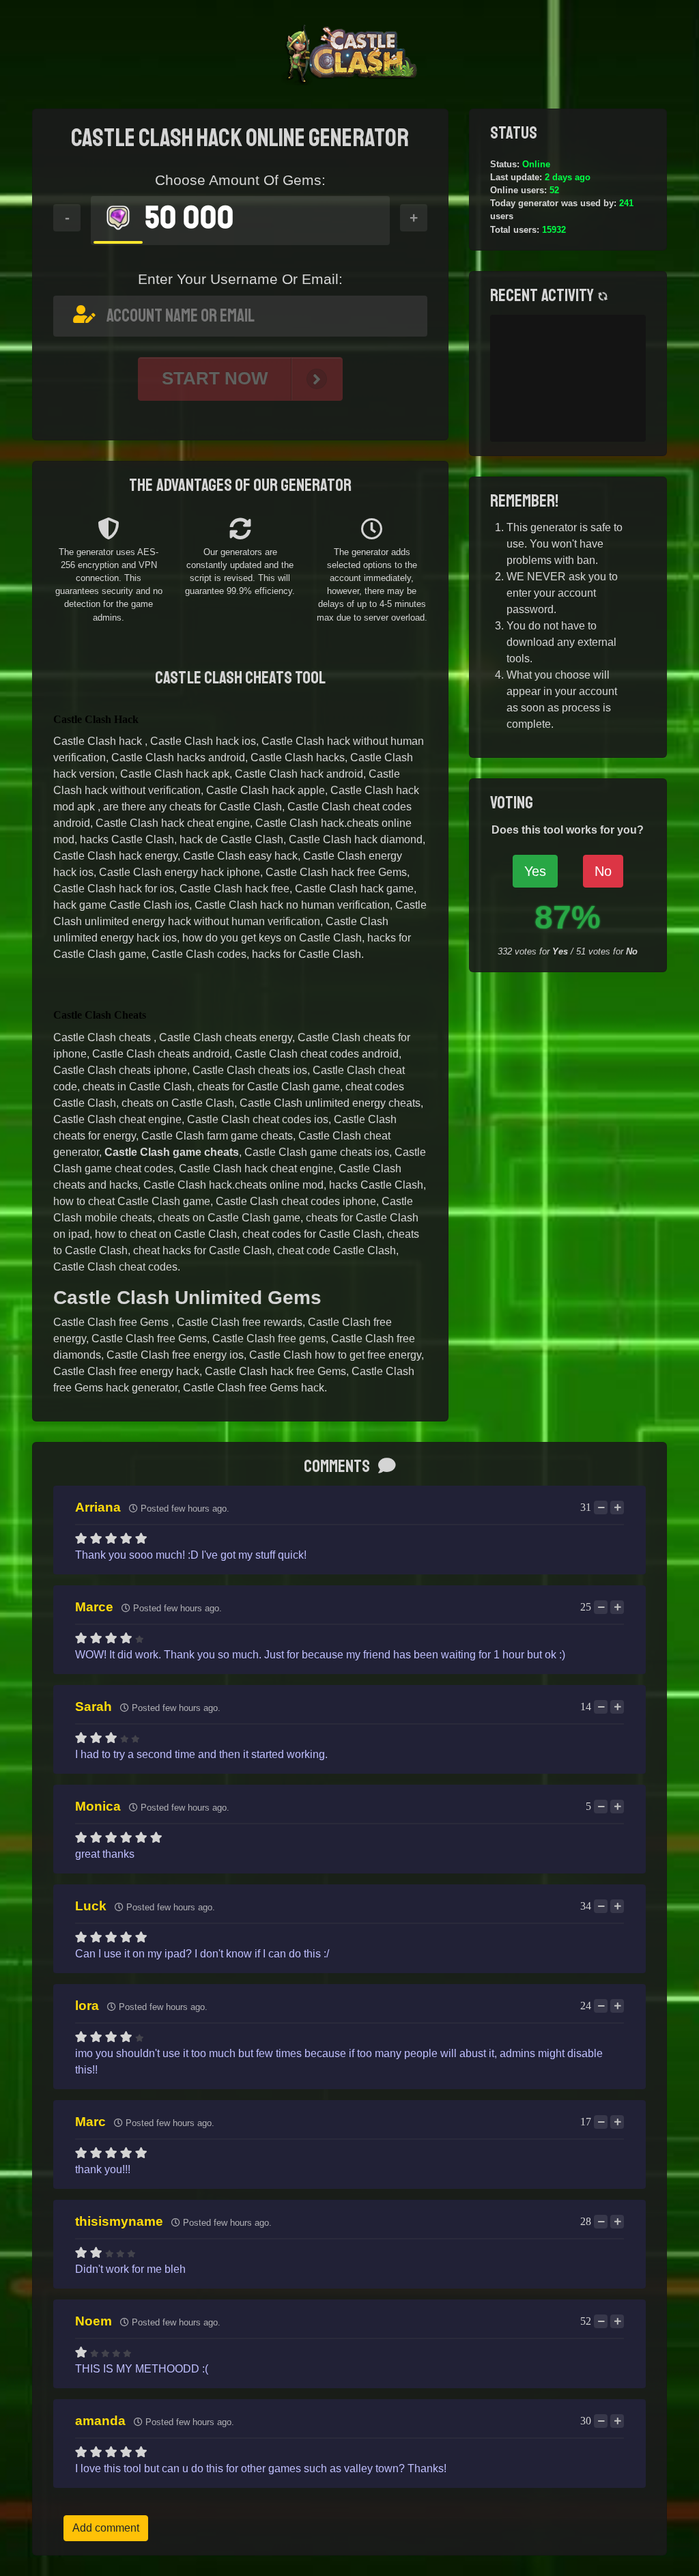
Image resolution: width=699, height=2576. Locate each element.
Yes (535, 871)
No (603, 871)
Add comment (106, 2528)
